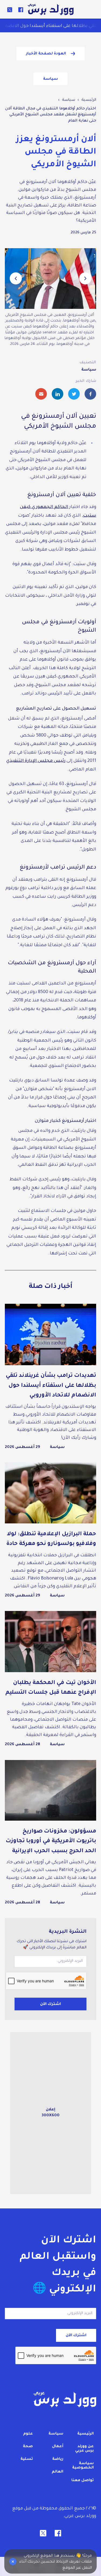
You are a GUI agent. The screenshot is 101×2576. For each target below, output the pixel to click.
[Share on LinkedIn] (58, 394)
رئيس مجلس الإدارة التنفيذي (36, 761)
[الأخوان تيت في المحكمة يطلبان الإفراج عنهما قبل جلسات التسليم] (50, 1679)
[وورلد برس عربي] (51, 10)
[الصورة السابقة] (85, 279)
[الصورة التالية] (16, 279)
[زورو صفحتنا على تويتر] (10, 10)
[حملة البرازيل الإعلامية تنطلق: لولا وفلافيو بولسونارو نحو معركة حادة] (50, 1531)
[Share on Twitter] (74, 394)
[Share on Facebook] (90, 394)
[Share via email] (41, 394)
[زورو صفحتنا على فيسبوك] (21, 10)
